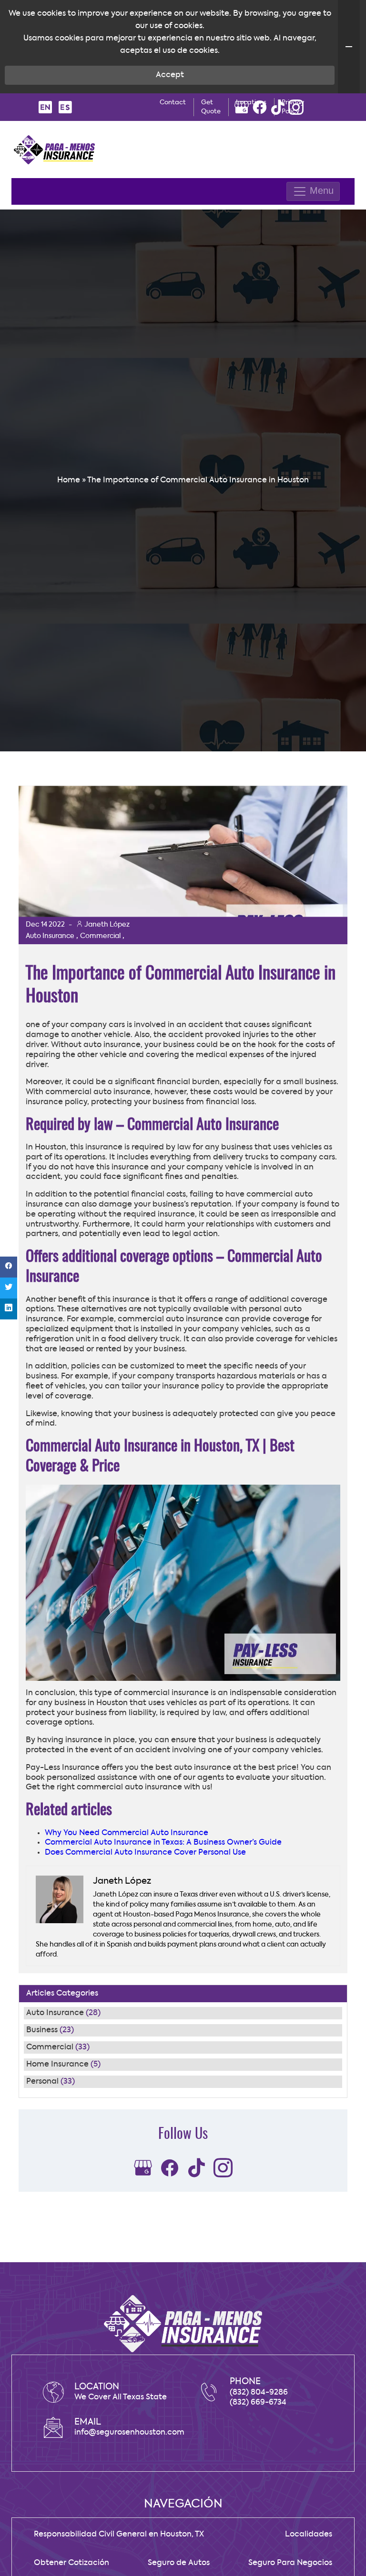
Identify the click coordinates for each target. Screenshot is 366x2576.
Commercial (50, 2047)
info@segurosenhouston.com (129, 2433)
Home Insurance (57, 2065)
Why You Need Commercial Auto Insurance (127, 1833)
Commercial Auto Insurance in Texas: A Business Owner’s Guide (163, 1843)
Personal (42, 2082)
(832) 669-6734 (258, 2403)
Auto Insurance (55, 2013)
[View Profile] (242, 107)
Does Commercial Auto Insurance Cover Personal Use (145, 1853)
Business (42, 2030)
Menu (320, 191)
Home (69, 480)
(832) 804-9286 (259, 2393)
